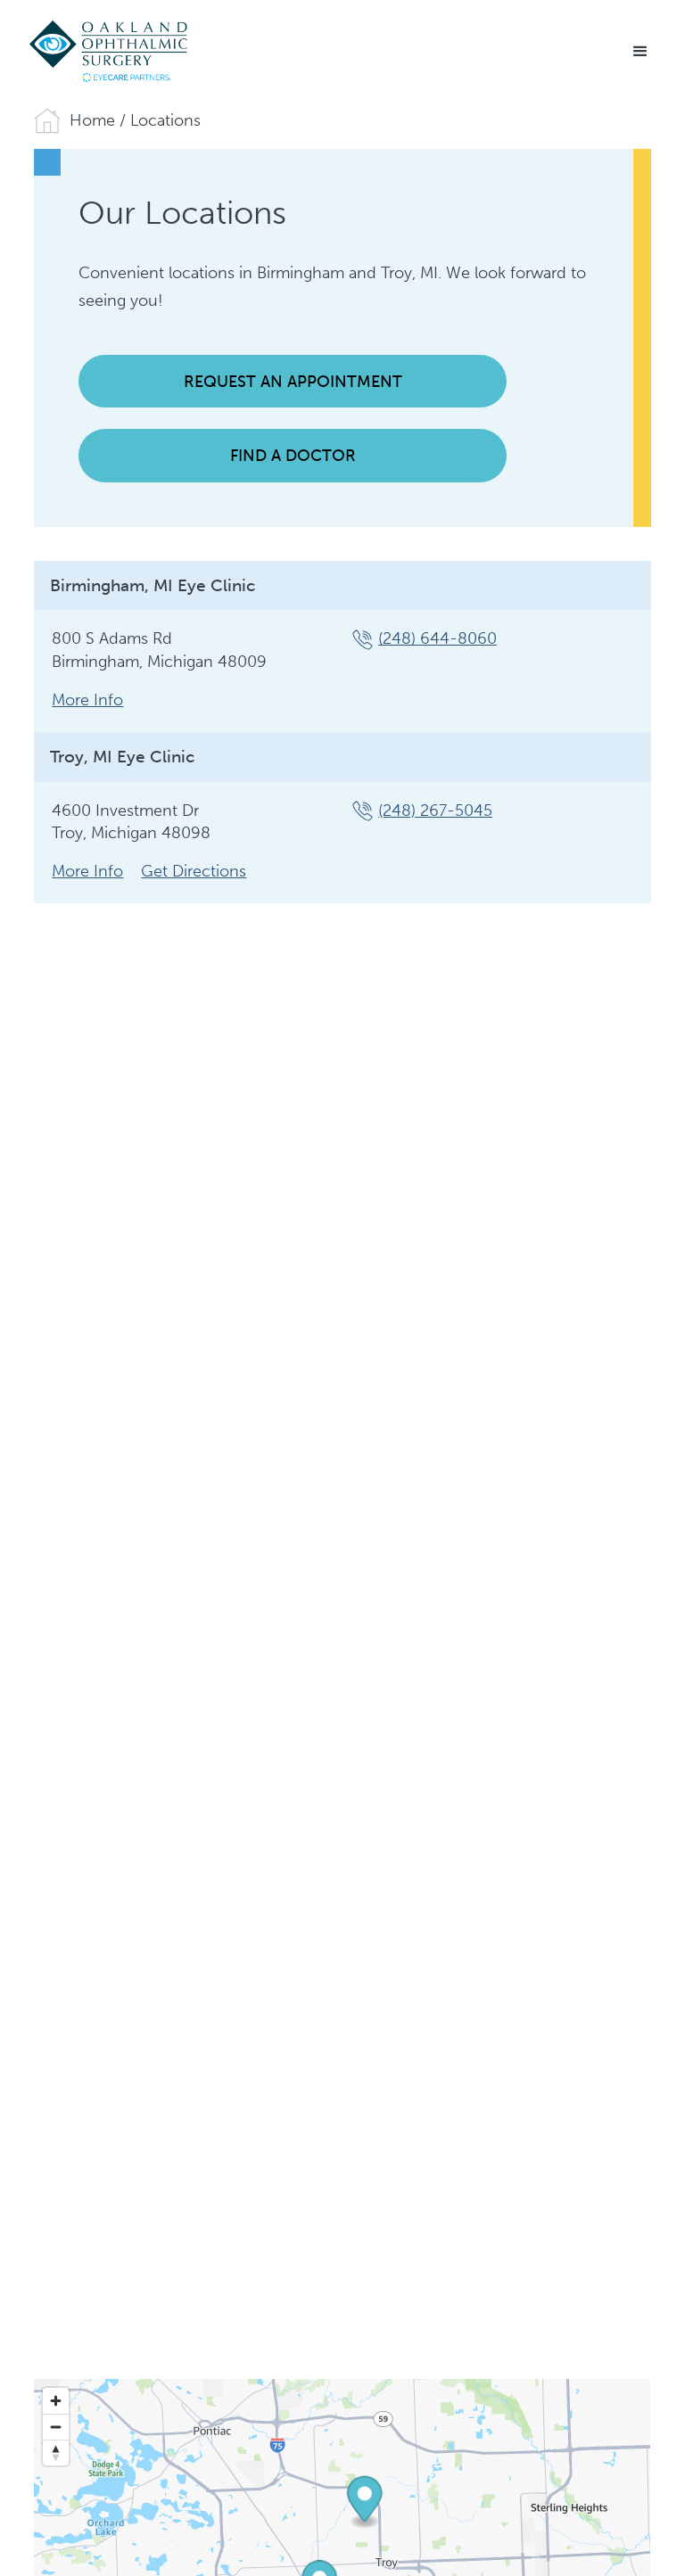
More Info (87, 700)
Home (92, 120)
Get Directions (194, 871)
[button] (640, 52)
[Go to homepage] (109, 52)
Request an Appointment (293, 382)
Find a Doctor (293, 456)
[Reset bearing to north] (56, 2453)
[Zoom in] (56, 2401)
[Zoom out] (56, 2427)
